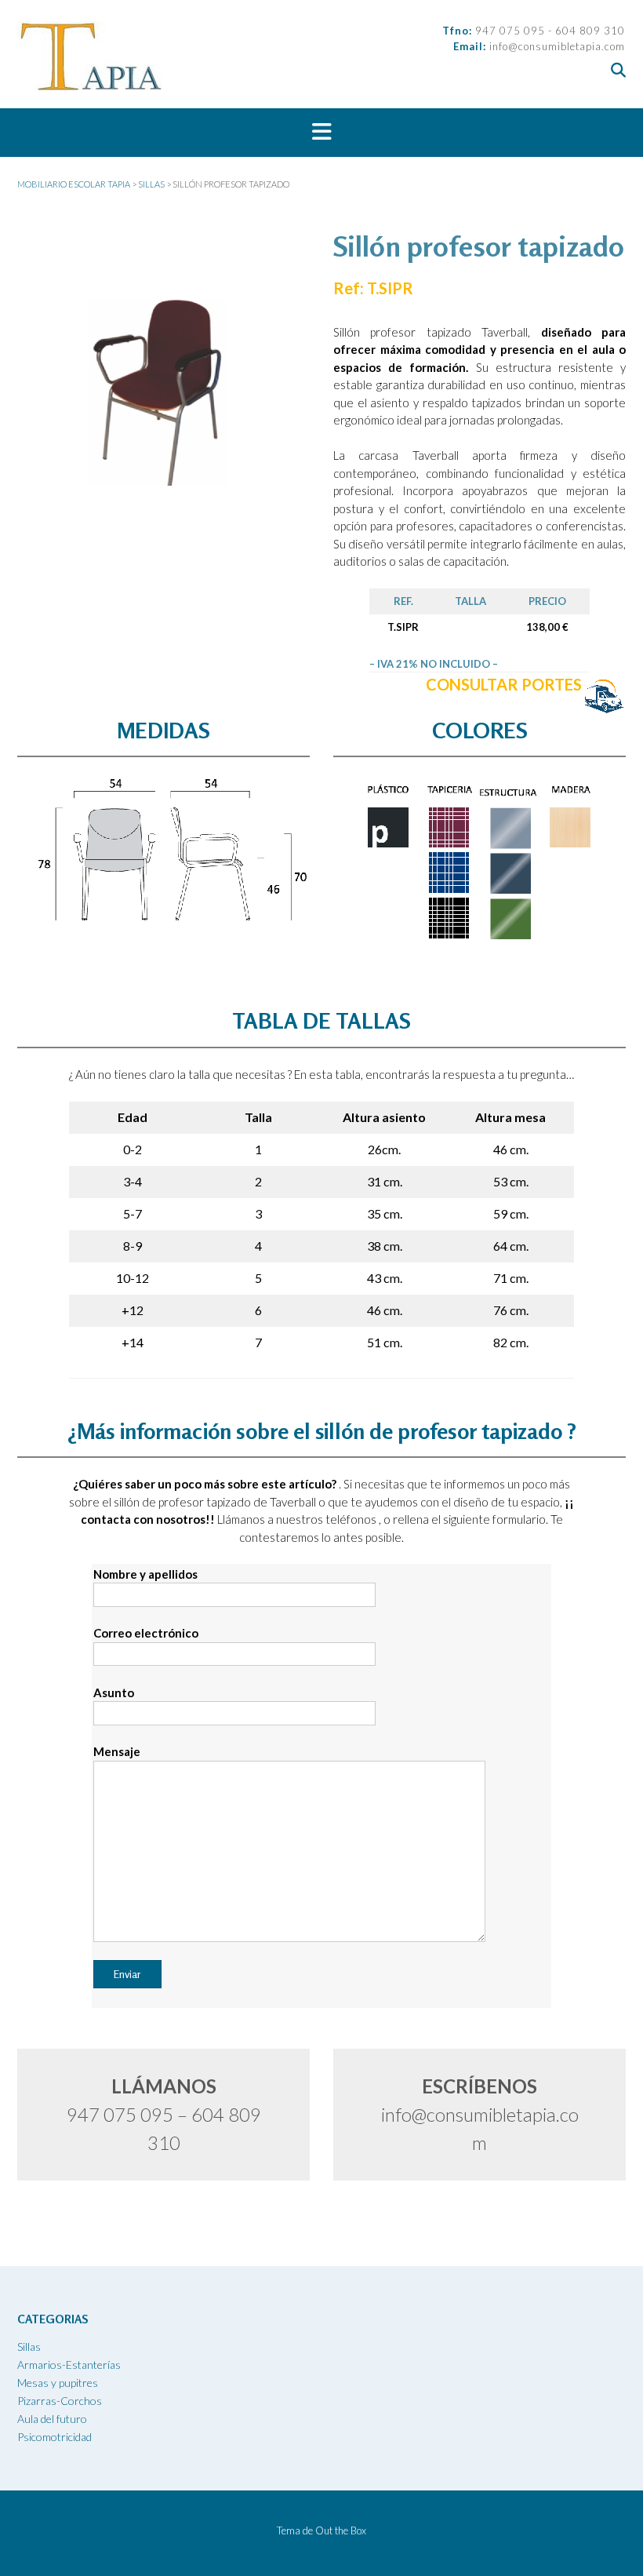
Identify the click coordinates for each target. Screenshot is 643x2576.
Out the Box (341, 2530)
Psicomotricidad (54, 2437)
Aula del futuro (52, 2419)
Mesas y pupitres (58, 2383)
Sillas (29, 2346)
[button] (321, 133)
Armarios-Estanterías (69, 2365)
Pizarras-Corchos (60, 2401)
